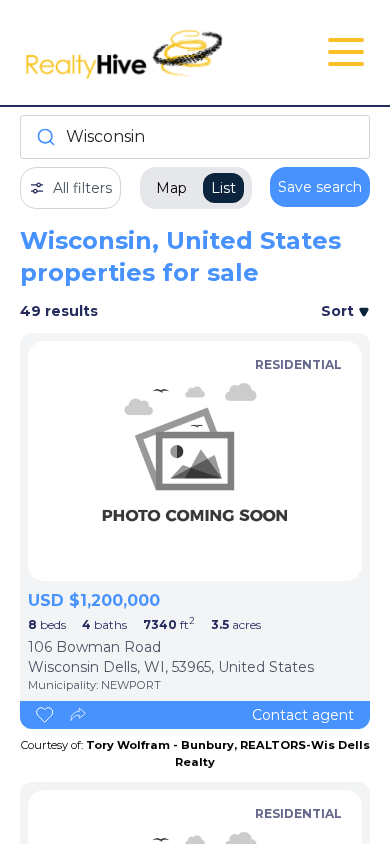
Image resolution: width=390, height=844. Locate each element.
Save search (320, 187)
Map (171, 188)
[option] (195, 461)
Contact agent (303, 715)
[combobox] (195, 137)
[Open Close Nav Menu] (346, 52)
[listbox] (195, 461)
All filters (82, 188)
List (223, 188)
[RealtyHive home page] (136, 52)
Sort (339, 311)
